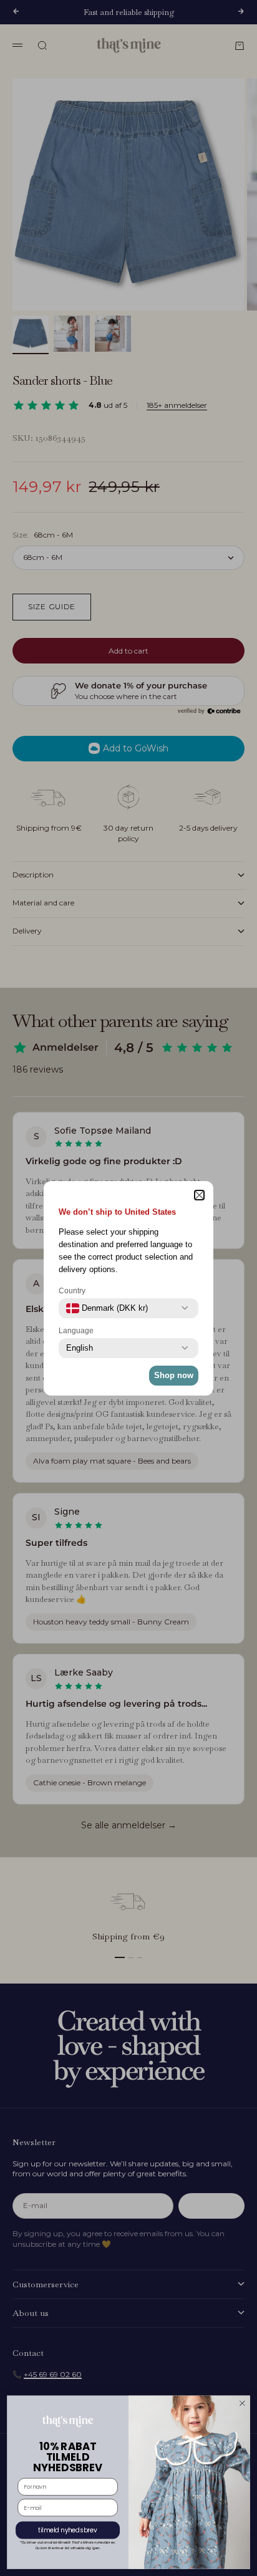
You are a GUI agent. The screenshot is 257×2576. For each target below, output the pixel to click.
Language (76, 1331)
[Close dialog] (242, 2403)
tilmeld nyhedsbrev (68, 2530)
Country (72, 1291)
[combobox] (107, 1308)
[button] (199, 1195)
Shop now (174, 1375)
